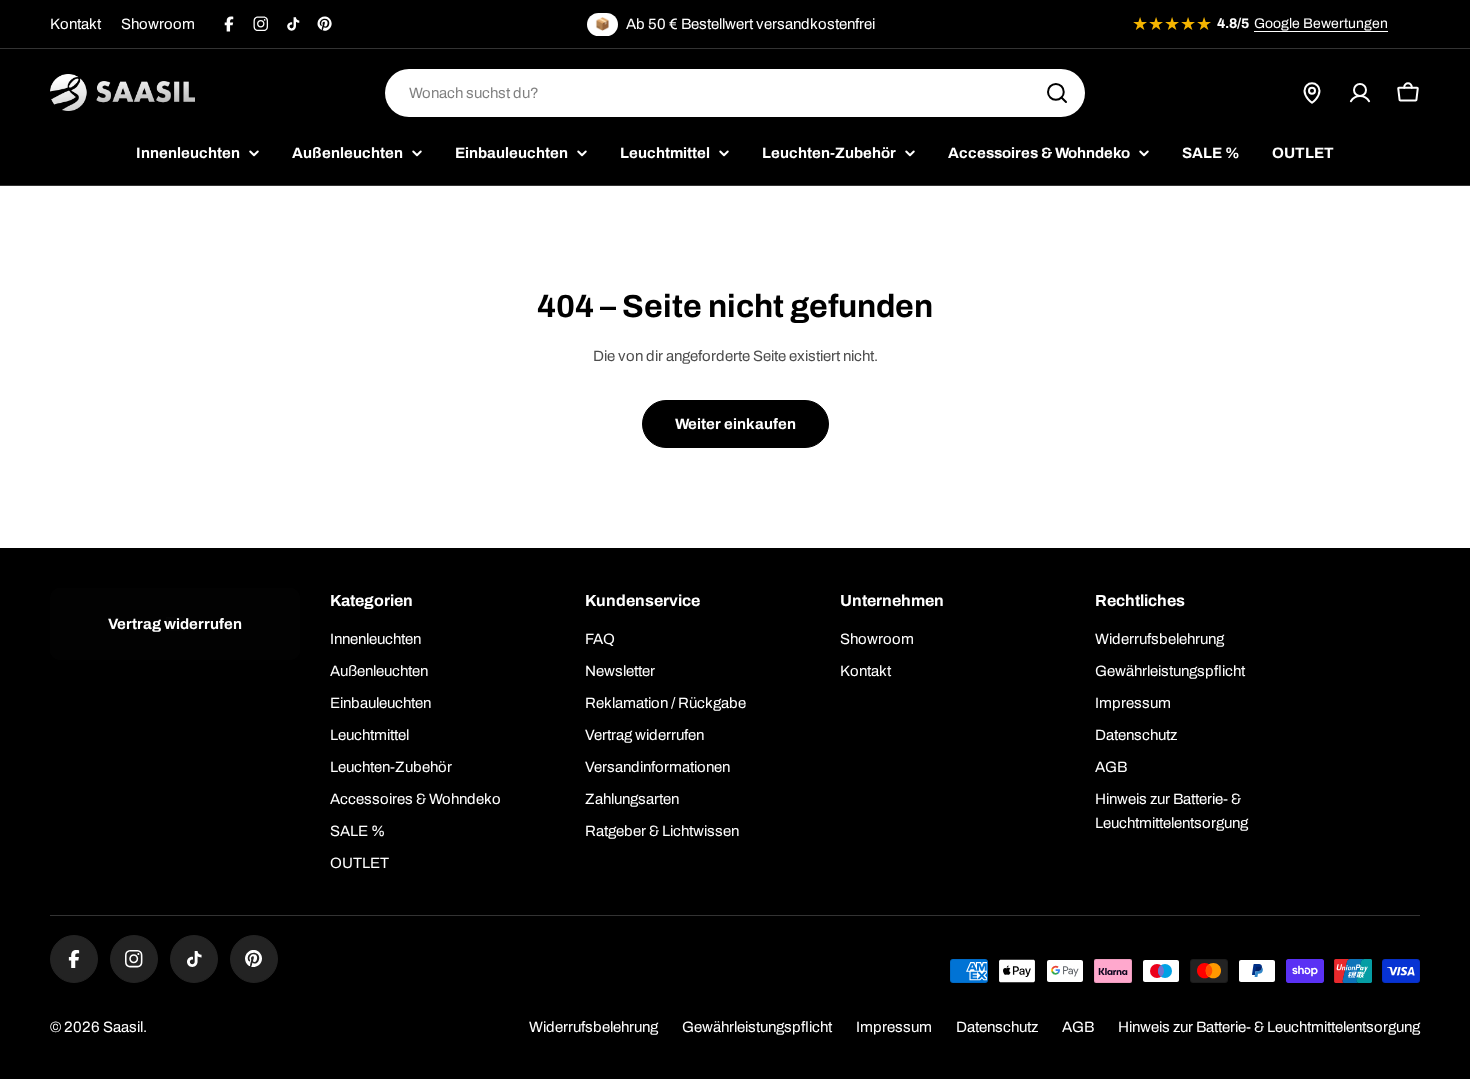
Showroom (158, 24)
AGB (1078, 1027)
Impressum (894, 1027)
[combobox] (735, 93)
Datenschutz (997, 1027)
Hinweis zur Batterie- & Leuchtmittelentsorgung (1269, 1027)
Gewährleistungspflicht (757, 1027)
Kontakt (75, 24)
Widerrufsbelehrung (593, 1027)
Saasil (123, 1027)
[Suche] (1057, 93)
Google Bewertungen (1321, 23)
